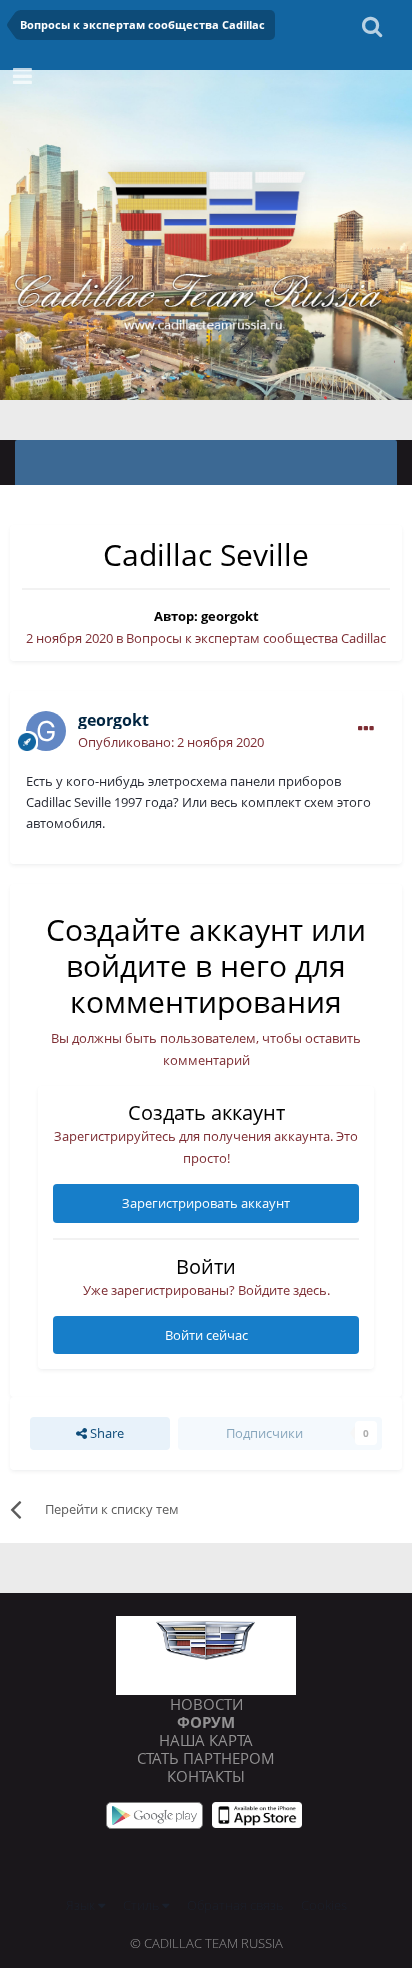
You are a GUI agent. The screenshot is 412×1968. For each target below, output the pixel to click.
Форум (206, 1722)
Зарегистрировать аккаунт (206, 1203)
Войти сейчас (206, 1335)
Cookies (324, 1905)
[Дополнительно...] (366, 729)
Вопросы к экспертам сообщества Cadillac (256, 638)
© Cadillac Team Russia (206, 1943)
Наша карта (206, 1740)
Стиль (142, 1905)
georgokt (230, 616)
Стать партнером (206, 1758)
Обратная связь (235, 1905)
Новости (206, 1704)
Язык (82, 1905)
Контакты (206, 1776)
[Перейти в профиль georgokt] (46, 731)
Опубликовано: (171, 742)
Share (105, 1433)
